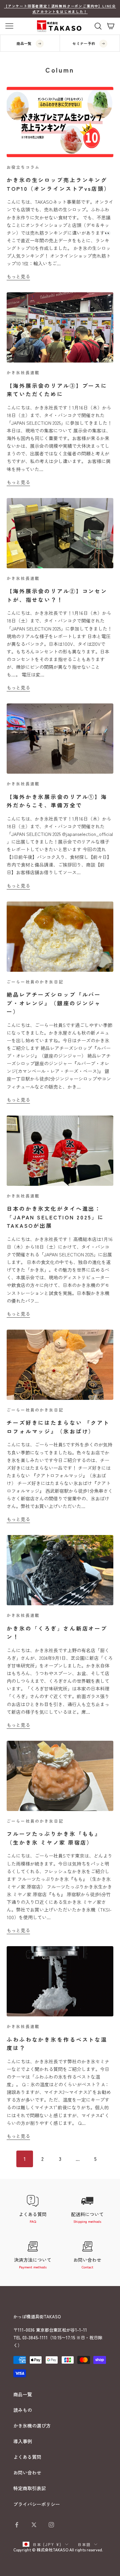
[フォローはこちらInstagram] (51, 2525)
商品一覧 (23, 2394)
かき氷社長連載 (23, 372)
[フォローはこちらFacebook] (17, 2525)
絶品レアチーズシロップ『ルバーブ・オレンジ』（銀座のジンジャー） (54, 1003)
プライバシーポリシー (37, 2504)
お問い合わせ (27, 2472)
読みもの (23, 2410)
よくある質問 (27, 2457)
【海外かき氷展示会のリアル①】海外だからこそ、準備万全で (57, 801)
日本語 (84, 2544)
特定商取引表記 (30, 2488)
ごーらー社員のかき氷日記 (35, 982)
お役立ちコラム (23, 167)
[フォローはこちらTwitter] (34, 2525)
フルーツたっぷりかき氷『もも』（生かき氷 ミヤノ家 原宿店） (54, 1838)
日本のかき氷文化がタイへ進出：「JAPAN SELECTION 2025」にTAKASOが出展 (55, 1217)
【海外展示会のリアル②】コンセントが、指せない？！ (57, 595)
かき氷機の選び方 (32, 2426)
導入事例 (23, 2441)
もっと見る (18, 276)
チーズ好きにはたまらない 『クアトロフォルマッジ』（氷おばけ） (58, 1427)
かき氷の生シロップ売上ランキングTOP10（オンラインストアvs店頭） (58, 184)
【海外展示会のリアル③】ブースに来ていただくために (57, 390)
